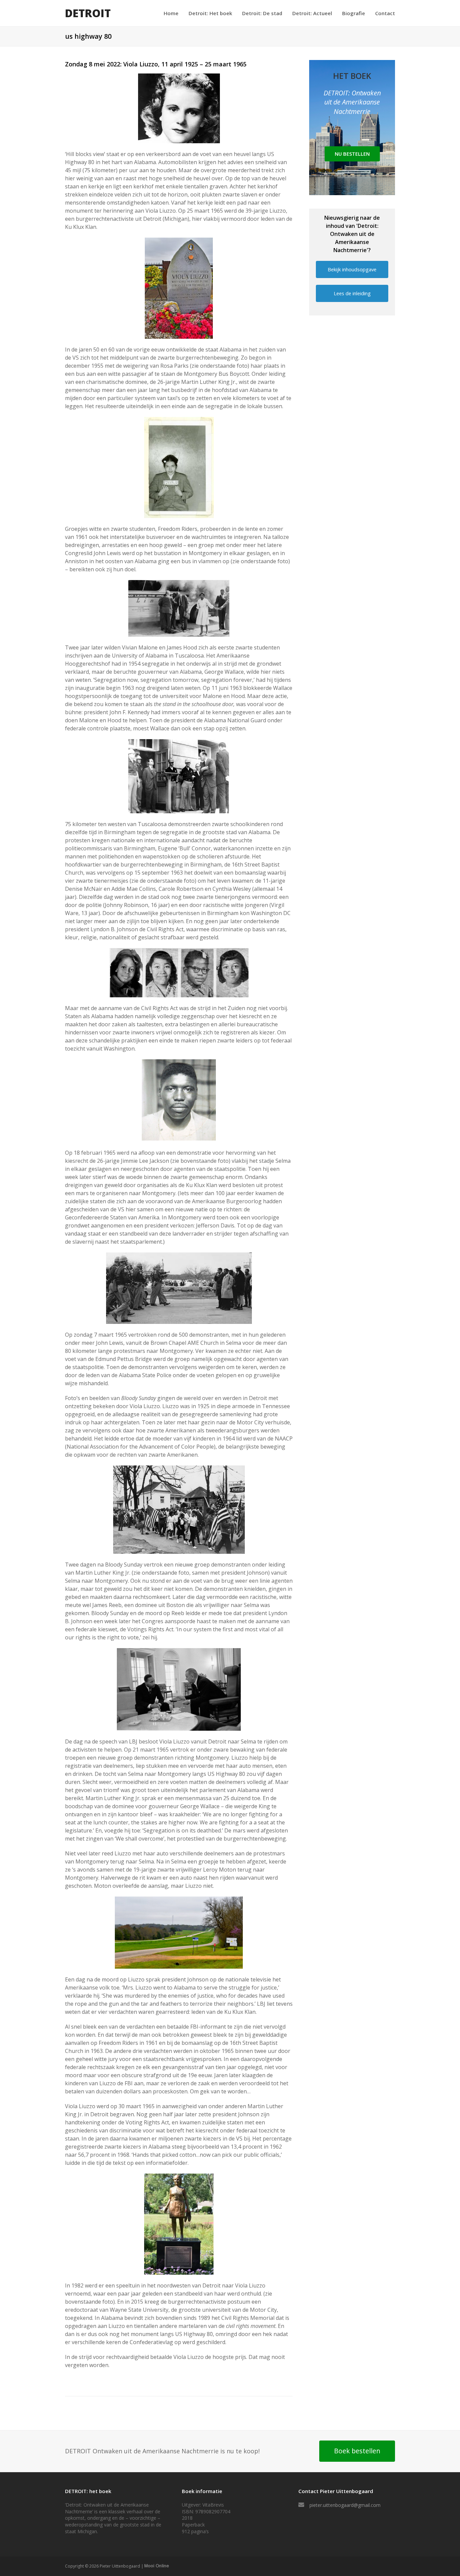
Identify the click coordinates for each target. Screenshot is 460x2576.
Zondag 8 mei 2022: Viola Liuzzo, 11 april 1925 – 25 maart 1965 (156, 64)
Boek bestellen (357, 2451)
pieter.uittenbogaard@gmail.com (345, 2505)
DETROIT (88, 13)
